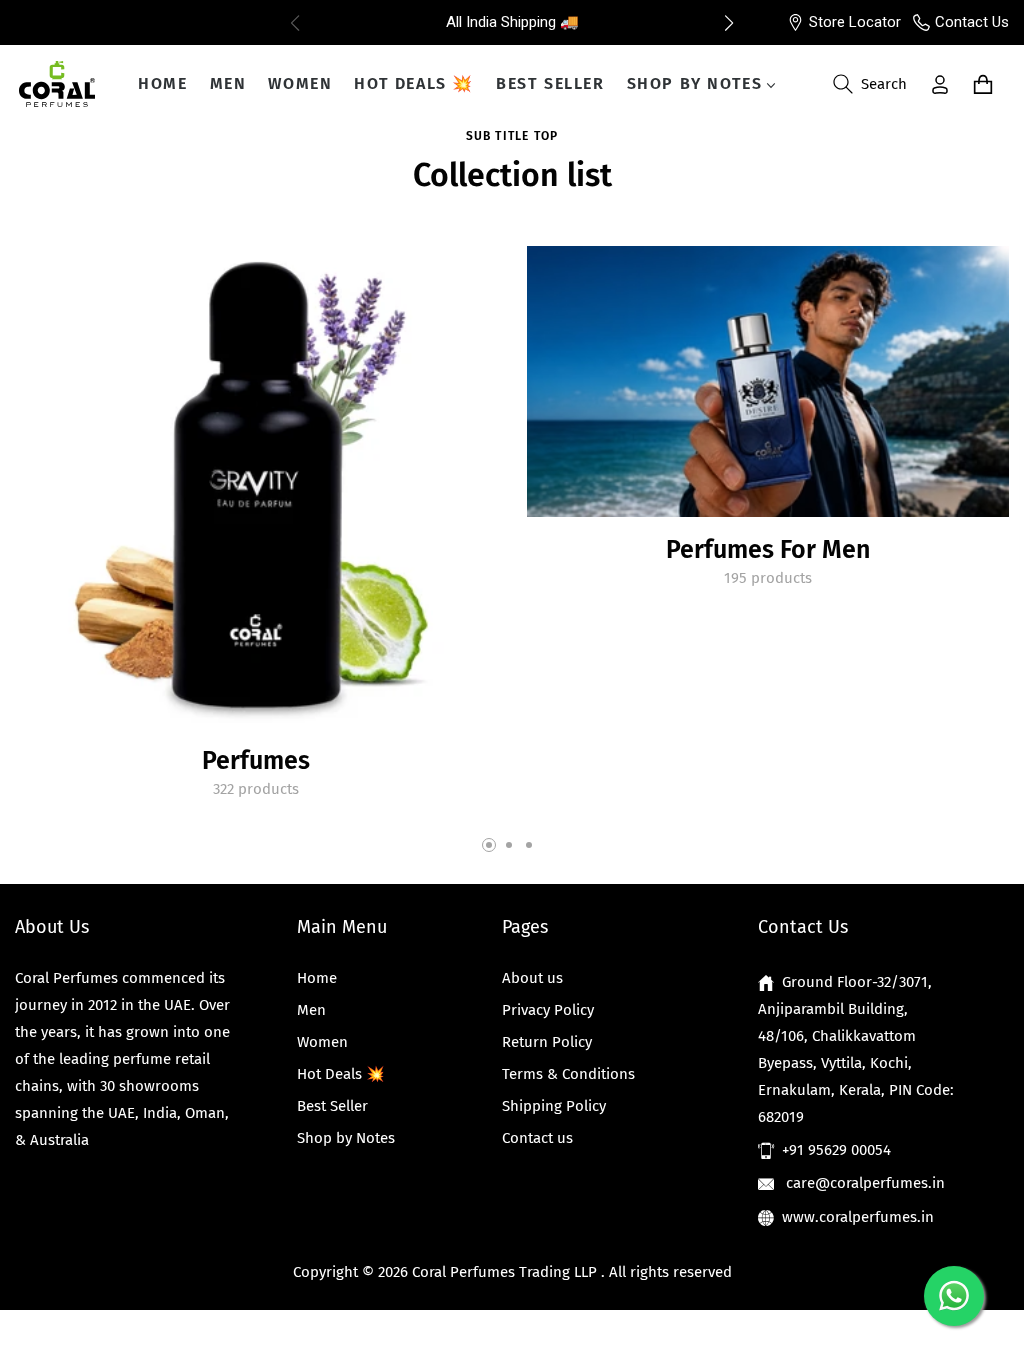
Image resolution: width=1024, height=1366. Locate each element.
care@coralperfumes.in (863, 1183)
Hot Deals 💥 (341, 1074)
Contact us (537, 1138)
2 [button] (509, 845)
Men (311, 1010)
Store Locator (855, 22)
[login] (940, 84)
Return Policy (547, 1042)
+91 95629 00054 (836, 1150)
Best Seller (332, 1106)
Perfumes (256, 761)
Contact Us (972, 22)
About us (532, 978)
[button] (729, 23)
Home (317, 978)
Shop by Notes (346, 1138)
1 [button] (489, 845)
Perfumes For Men (768, 550)
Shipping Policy (554, 1106)
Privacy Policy (548, 1010)
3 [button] (529, 845)
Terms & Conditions (568, 1074)
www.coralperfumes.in (858, 1217)
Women (322, 1042)
